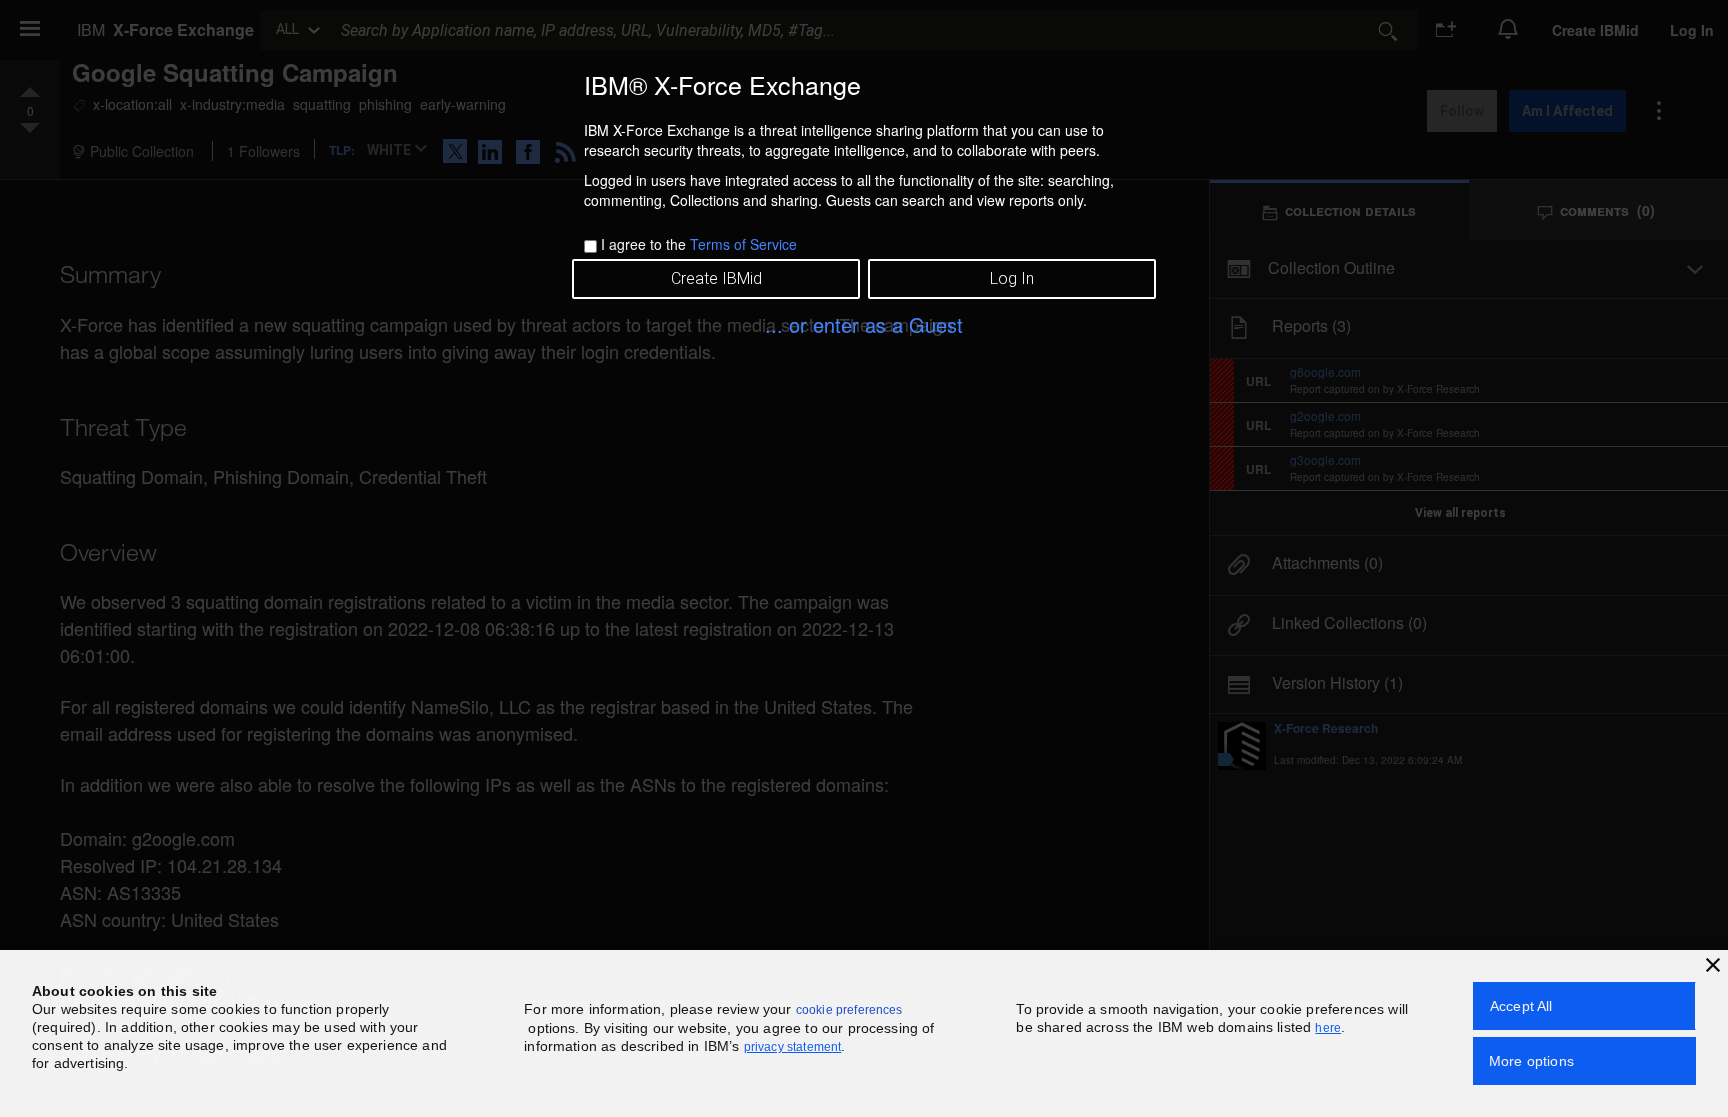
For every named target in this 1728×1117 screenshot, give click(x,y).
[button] (1713, 965)
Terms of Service (743, 244)
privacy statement (793, 1047)
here (1328, 1028)
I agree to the (699, 244)
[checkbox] (590, 246)
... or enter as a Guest (864, 324)
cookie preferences (849, 1010)
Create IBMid (716, 278)
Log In (1012, 278)
